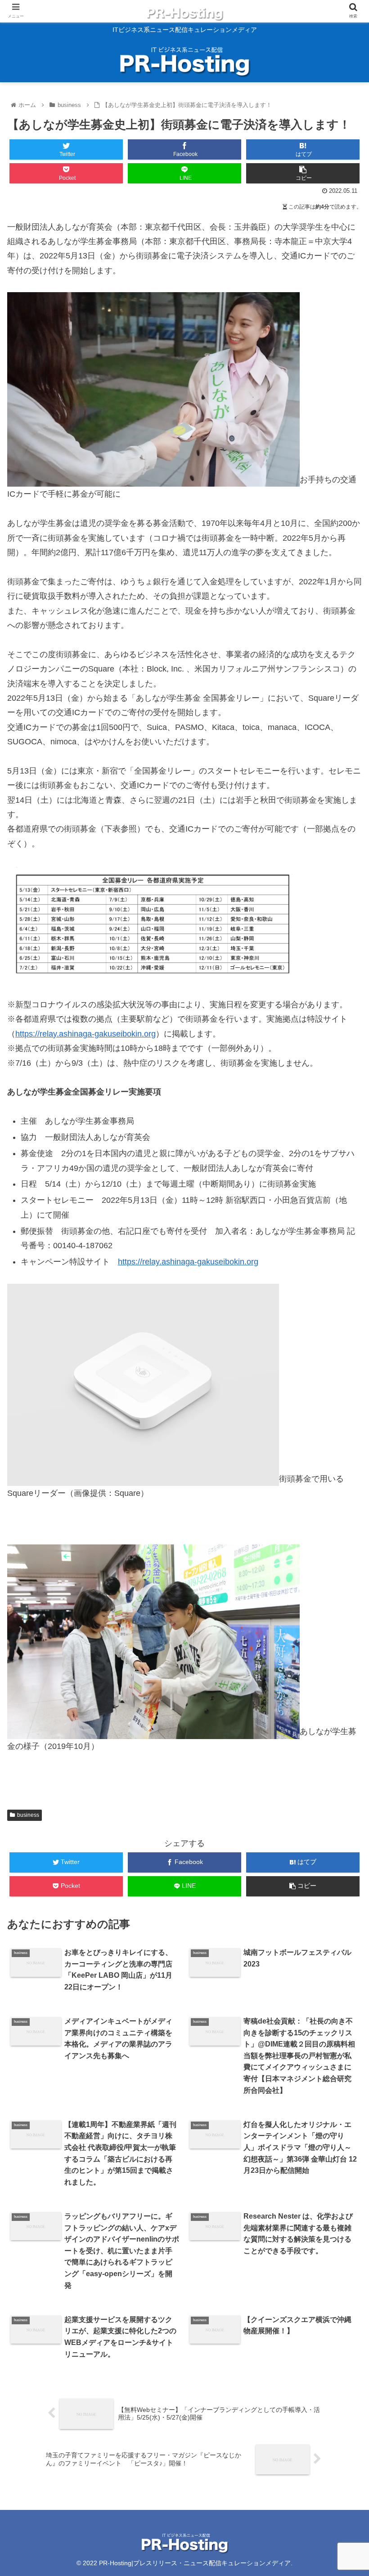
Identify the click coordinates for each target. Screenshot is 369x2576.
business (28, 1815)
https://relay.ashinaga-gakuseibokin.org (85, 1034)
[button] (341, 1448)
